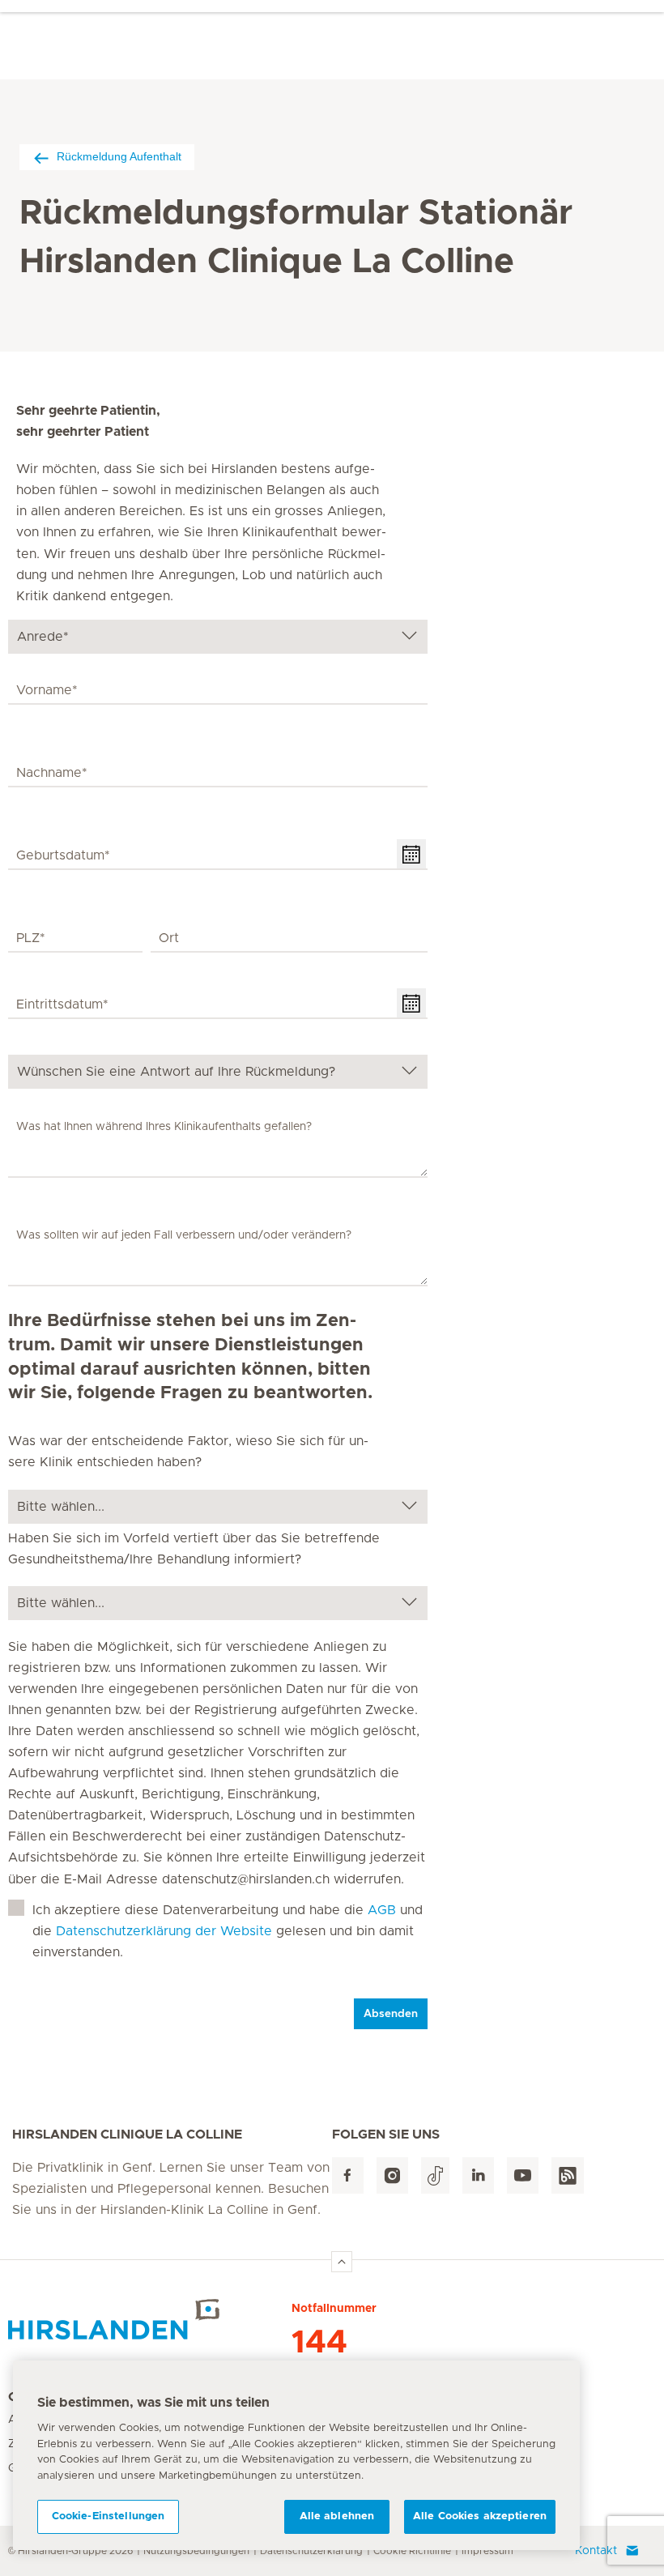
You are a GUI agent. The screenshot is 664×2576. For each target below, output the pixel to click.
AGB (382, 1910)
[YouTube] (523, 2175)
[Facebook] (348, 2175)
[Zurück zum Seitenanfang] (342, 2262)
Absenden (391, 2014)
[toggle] (411, 854)
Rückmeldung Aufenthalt (119, 156)
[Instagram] (392, 2175)
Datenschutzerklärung (311, 2551)
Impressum (487, 2551)
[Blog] (568, 2175)
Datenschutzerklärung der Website (164, 1931)
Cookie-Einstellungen (109, 2516)
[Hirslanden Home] (150, 2319)
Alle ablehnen (337, 2516)
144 (319, 2343)
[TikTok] (435, 2175)
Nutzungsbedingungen (196, 2551)
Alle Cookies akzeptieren (480, 2516)
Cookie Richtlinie (412, 2551)
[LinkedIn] (478, 2175)
